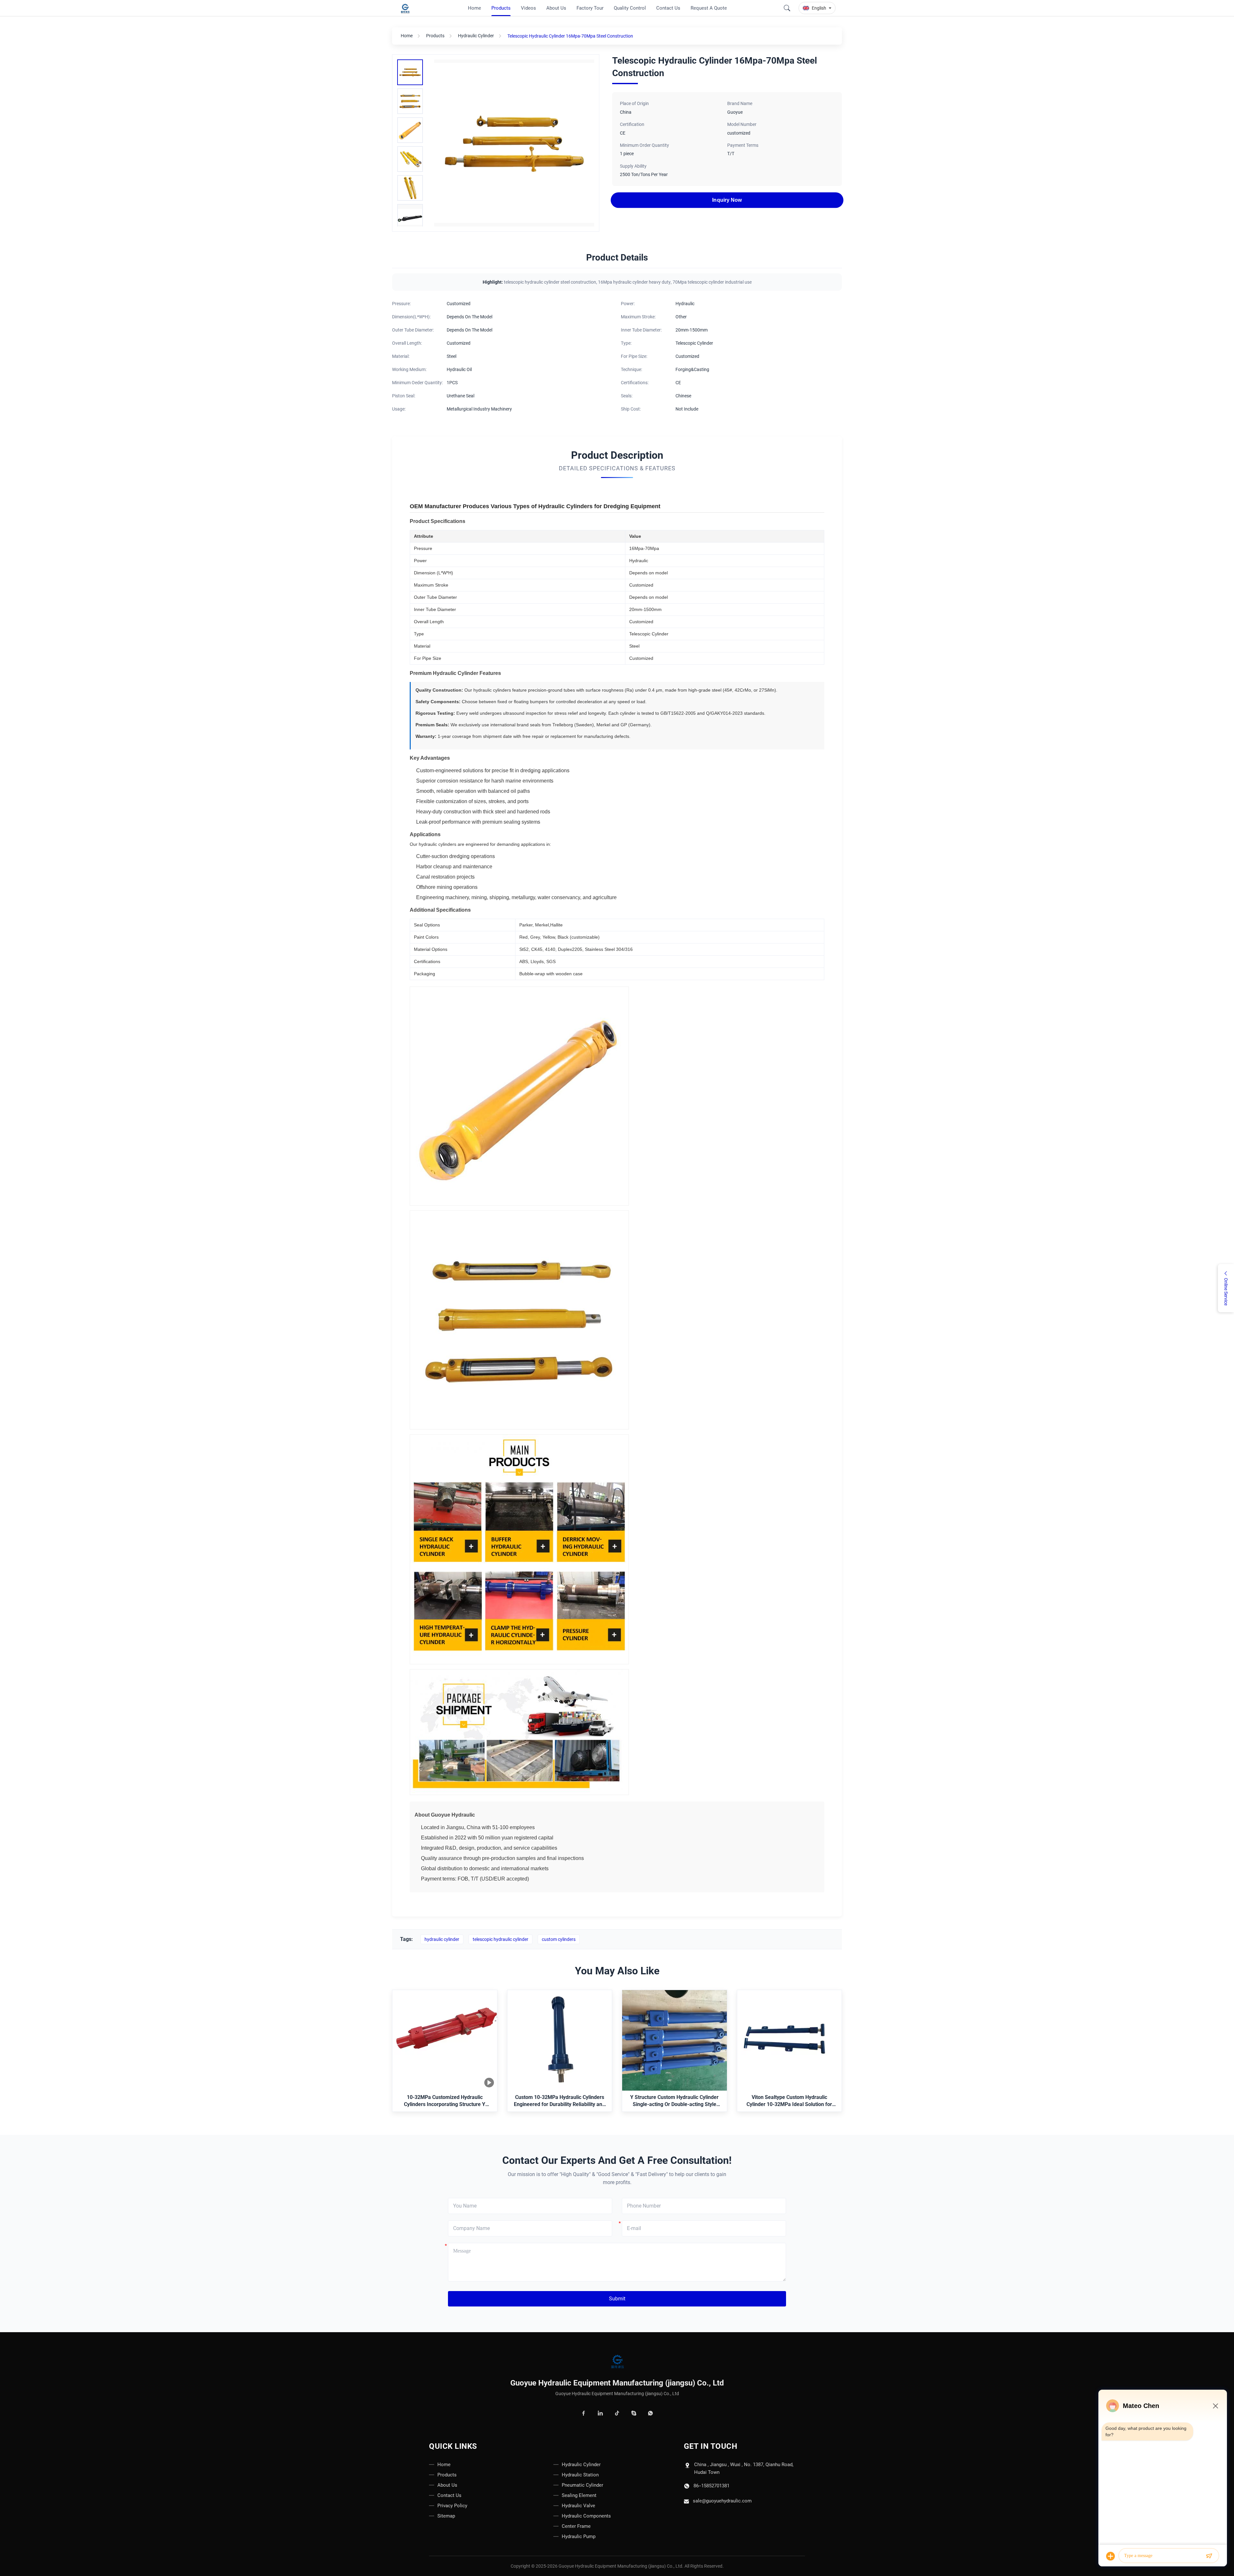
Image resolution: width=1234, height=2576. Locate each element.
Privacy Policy (452, 2506)
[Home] (617, 2362)
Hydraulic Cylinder (476, 36)
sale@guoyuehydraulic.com (722, 2501)
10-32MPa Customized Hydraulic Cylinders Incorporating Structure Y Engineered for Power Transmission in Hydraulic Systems (445, 2101)
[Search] (787, 8)
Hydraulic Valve (578, 2506)
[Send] (1209, 2556)
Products (435, 36)
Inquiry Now (727, 200)
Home (407, 36)
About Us (447, 2485)
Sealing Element (579, 2495)
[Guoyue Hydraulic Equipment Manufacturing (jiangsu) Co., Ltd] (406, 8)
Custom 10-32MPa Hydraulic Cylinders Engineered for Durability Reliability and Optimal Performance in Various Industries (559, 2101)
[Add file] (1111, 2556)
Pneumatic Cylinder (582, 2485)
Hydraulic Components (586, 2516)
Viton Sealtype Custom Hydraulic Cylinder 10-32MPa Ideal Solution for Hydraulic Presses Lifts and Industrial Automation (789, 2101)
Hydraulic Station (580, 2475)
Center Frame (576, 2526)
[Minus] (1215, 2406)
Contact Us (449, 2495)
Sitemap (446, 2516)
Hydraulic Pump (579, 2536)
